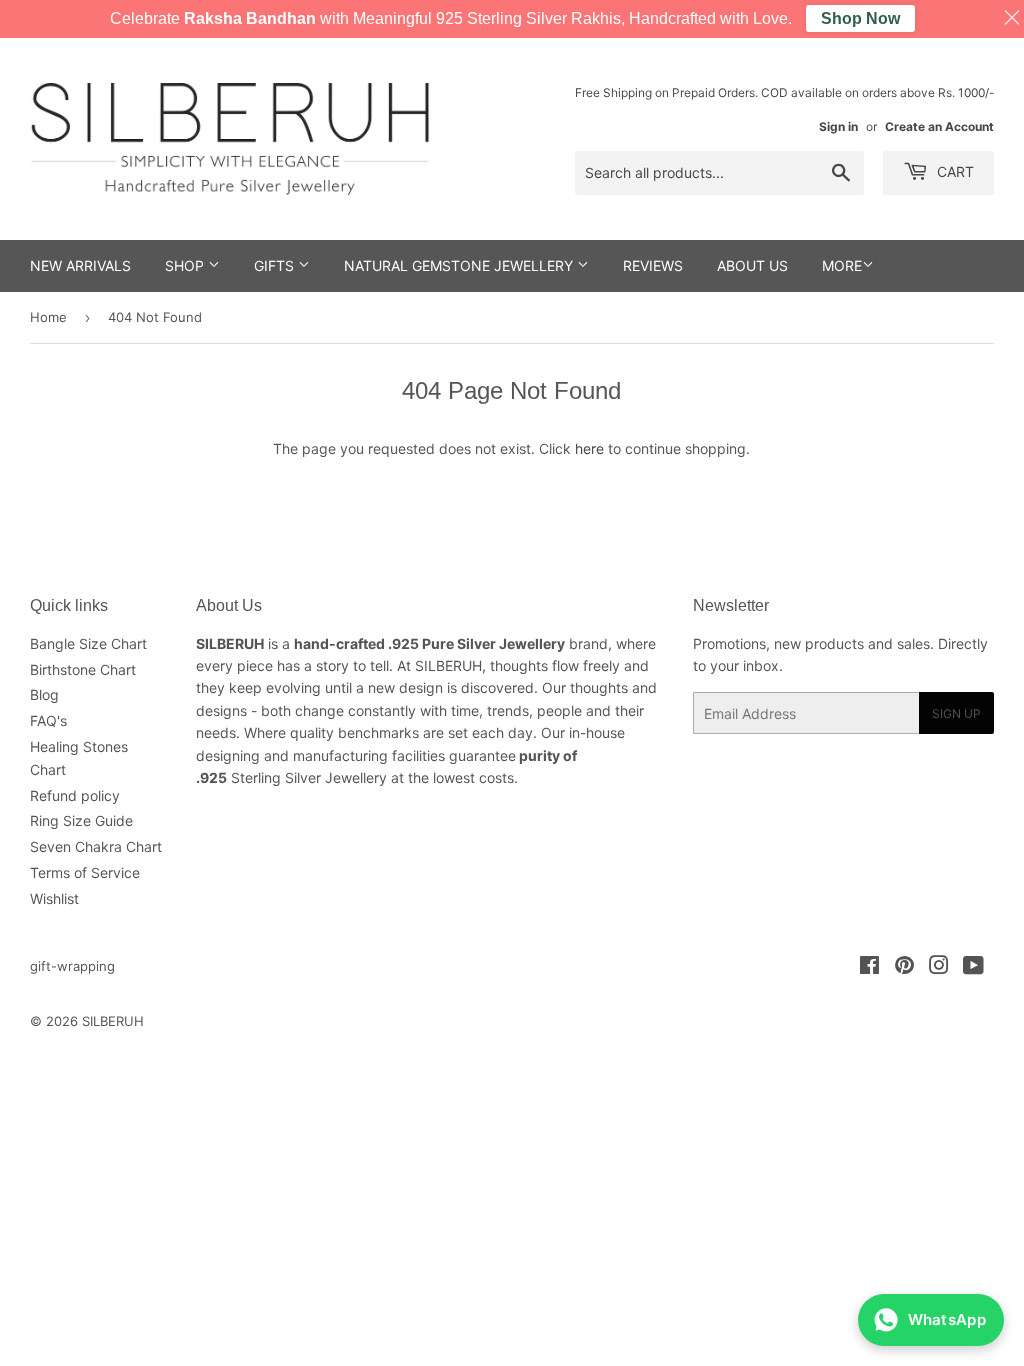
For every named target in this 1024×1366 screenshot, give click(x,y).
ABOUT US (752, 265)
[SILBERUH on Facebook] (869, 967)
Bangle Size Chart (88, 643)
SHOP (186, 265)
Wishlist (54, 898)
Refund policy (75, 795)
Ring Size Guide (81, 820)
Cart (953, 171)
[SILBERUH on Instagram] (939, 967)
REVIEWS (653, 265)
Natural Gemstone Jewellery (460, 265)
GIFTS (276, 265)
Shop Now (860, 18)
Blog (44, 694)
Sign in (838, 126)
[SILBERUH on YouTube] (973, 967)
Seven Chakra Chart (96, 846)
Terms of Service (85, 872)
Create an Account (939, 126)
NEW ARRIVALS (80, 265)
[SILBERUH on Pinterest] (904, 967)
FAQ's (48, 720)
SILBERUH (113, 1021)
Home (48, 317)
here (589, 448)
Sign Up (956, 713)
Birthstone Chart (83, 669)
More (842, 265)
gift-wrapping (72, 966)
